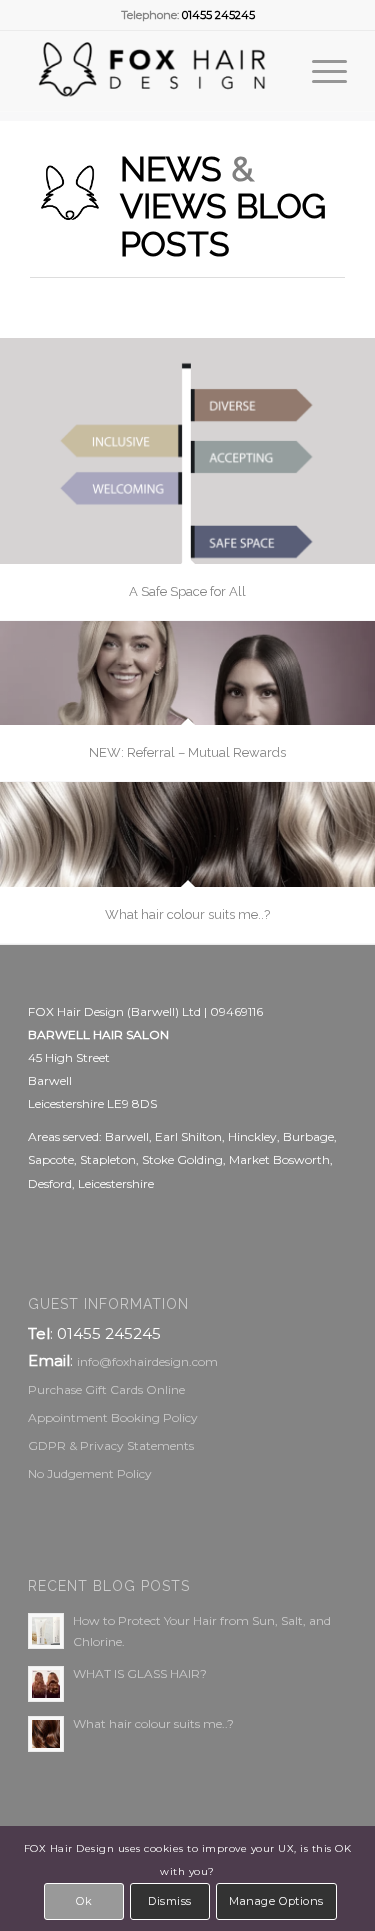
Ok (84, 1901)
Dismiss (170, 1901)
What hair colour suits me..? (153, 1723)
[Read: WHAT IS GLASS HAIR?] (46, 1684)
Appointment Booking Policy (113, 1417)
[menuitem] (319, 71)
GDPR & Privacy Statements (111, 1445)
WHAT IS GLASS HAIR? (140, 1673)
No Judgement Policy (90, 1473)
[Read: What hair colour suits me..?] (46, 1734)
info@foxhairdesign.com (147, 1361)
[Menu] (319, 71)
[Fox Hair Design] (155, 71)
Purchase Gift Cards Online (106, 1389)
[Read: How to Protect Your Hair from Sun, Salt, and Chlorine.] (46, 1631)
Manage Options (276, 1901)
